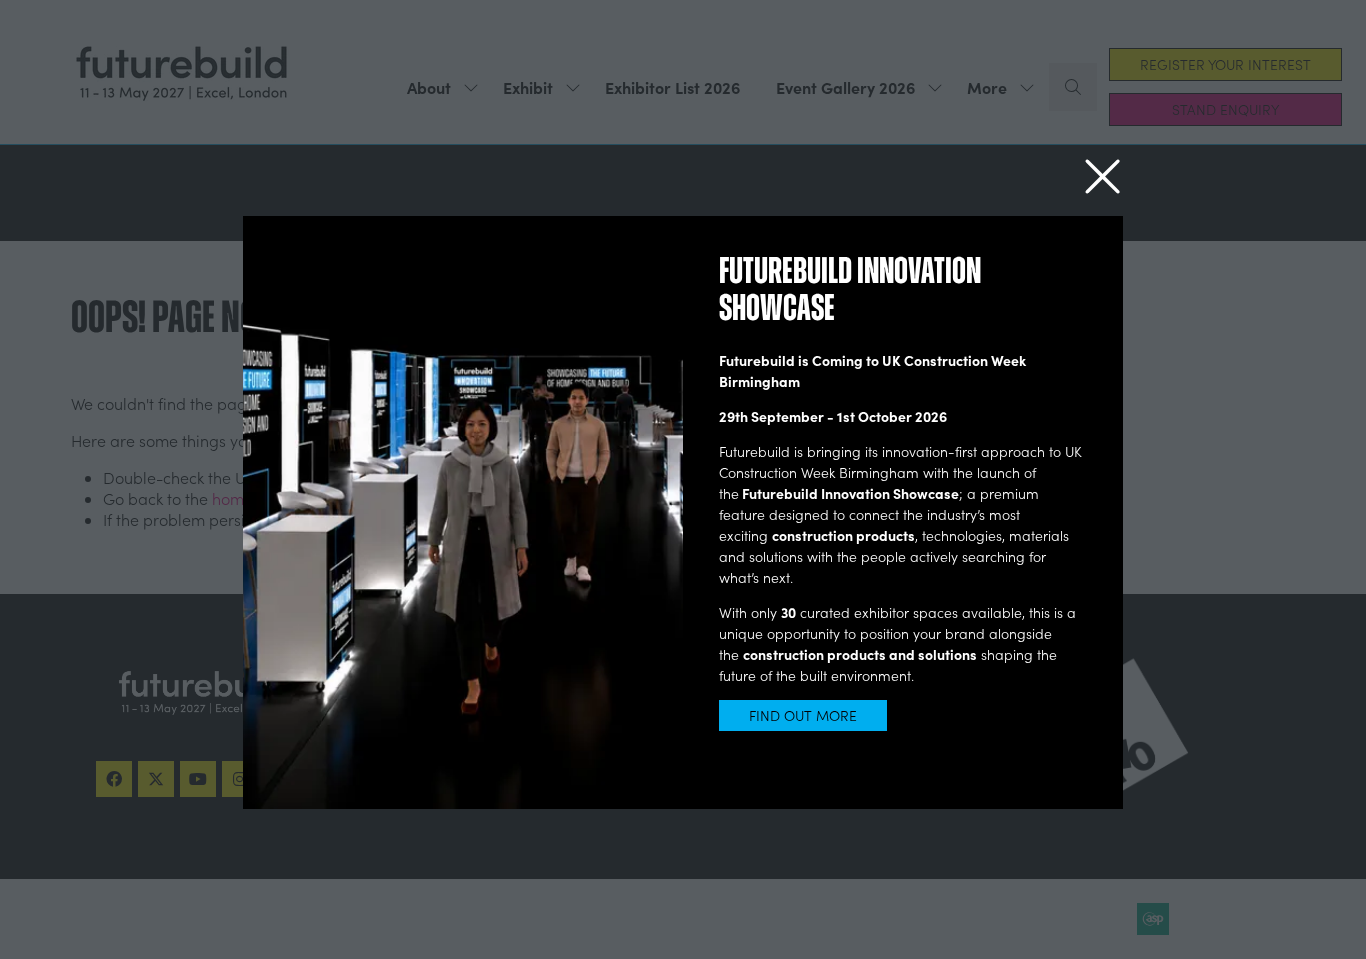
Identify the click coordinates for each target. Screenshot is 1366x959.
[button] (1102, 177)
